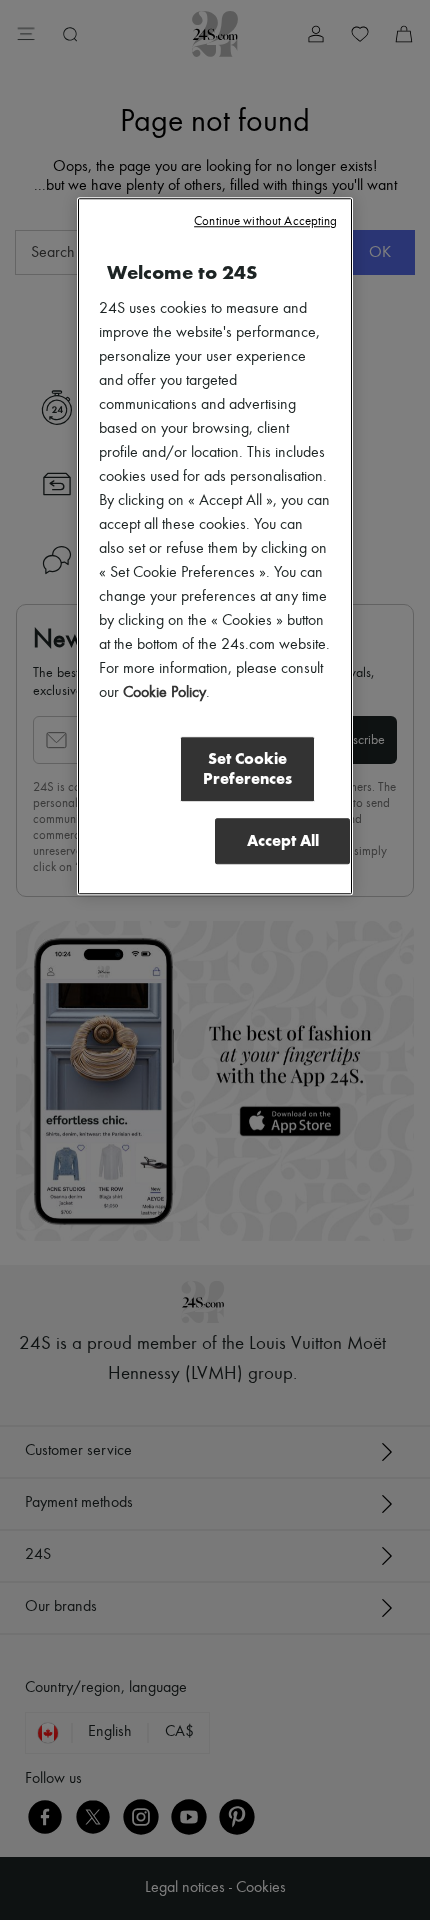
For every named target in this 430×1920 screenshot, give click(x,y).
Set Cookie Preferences (247, 768)
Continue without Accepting (265, 221)
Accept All (283, 840)
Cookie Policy (164, 693)
